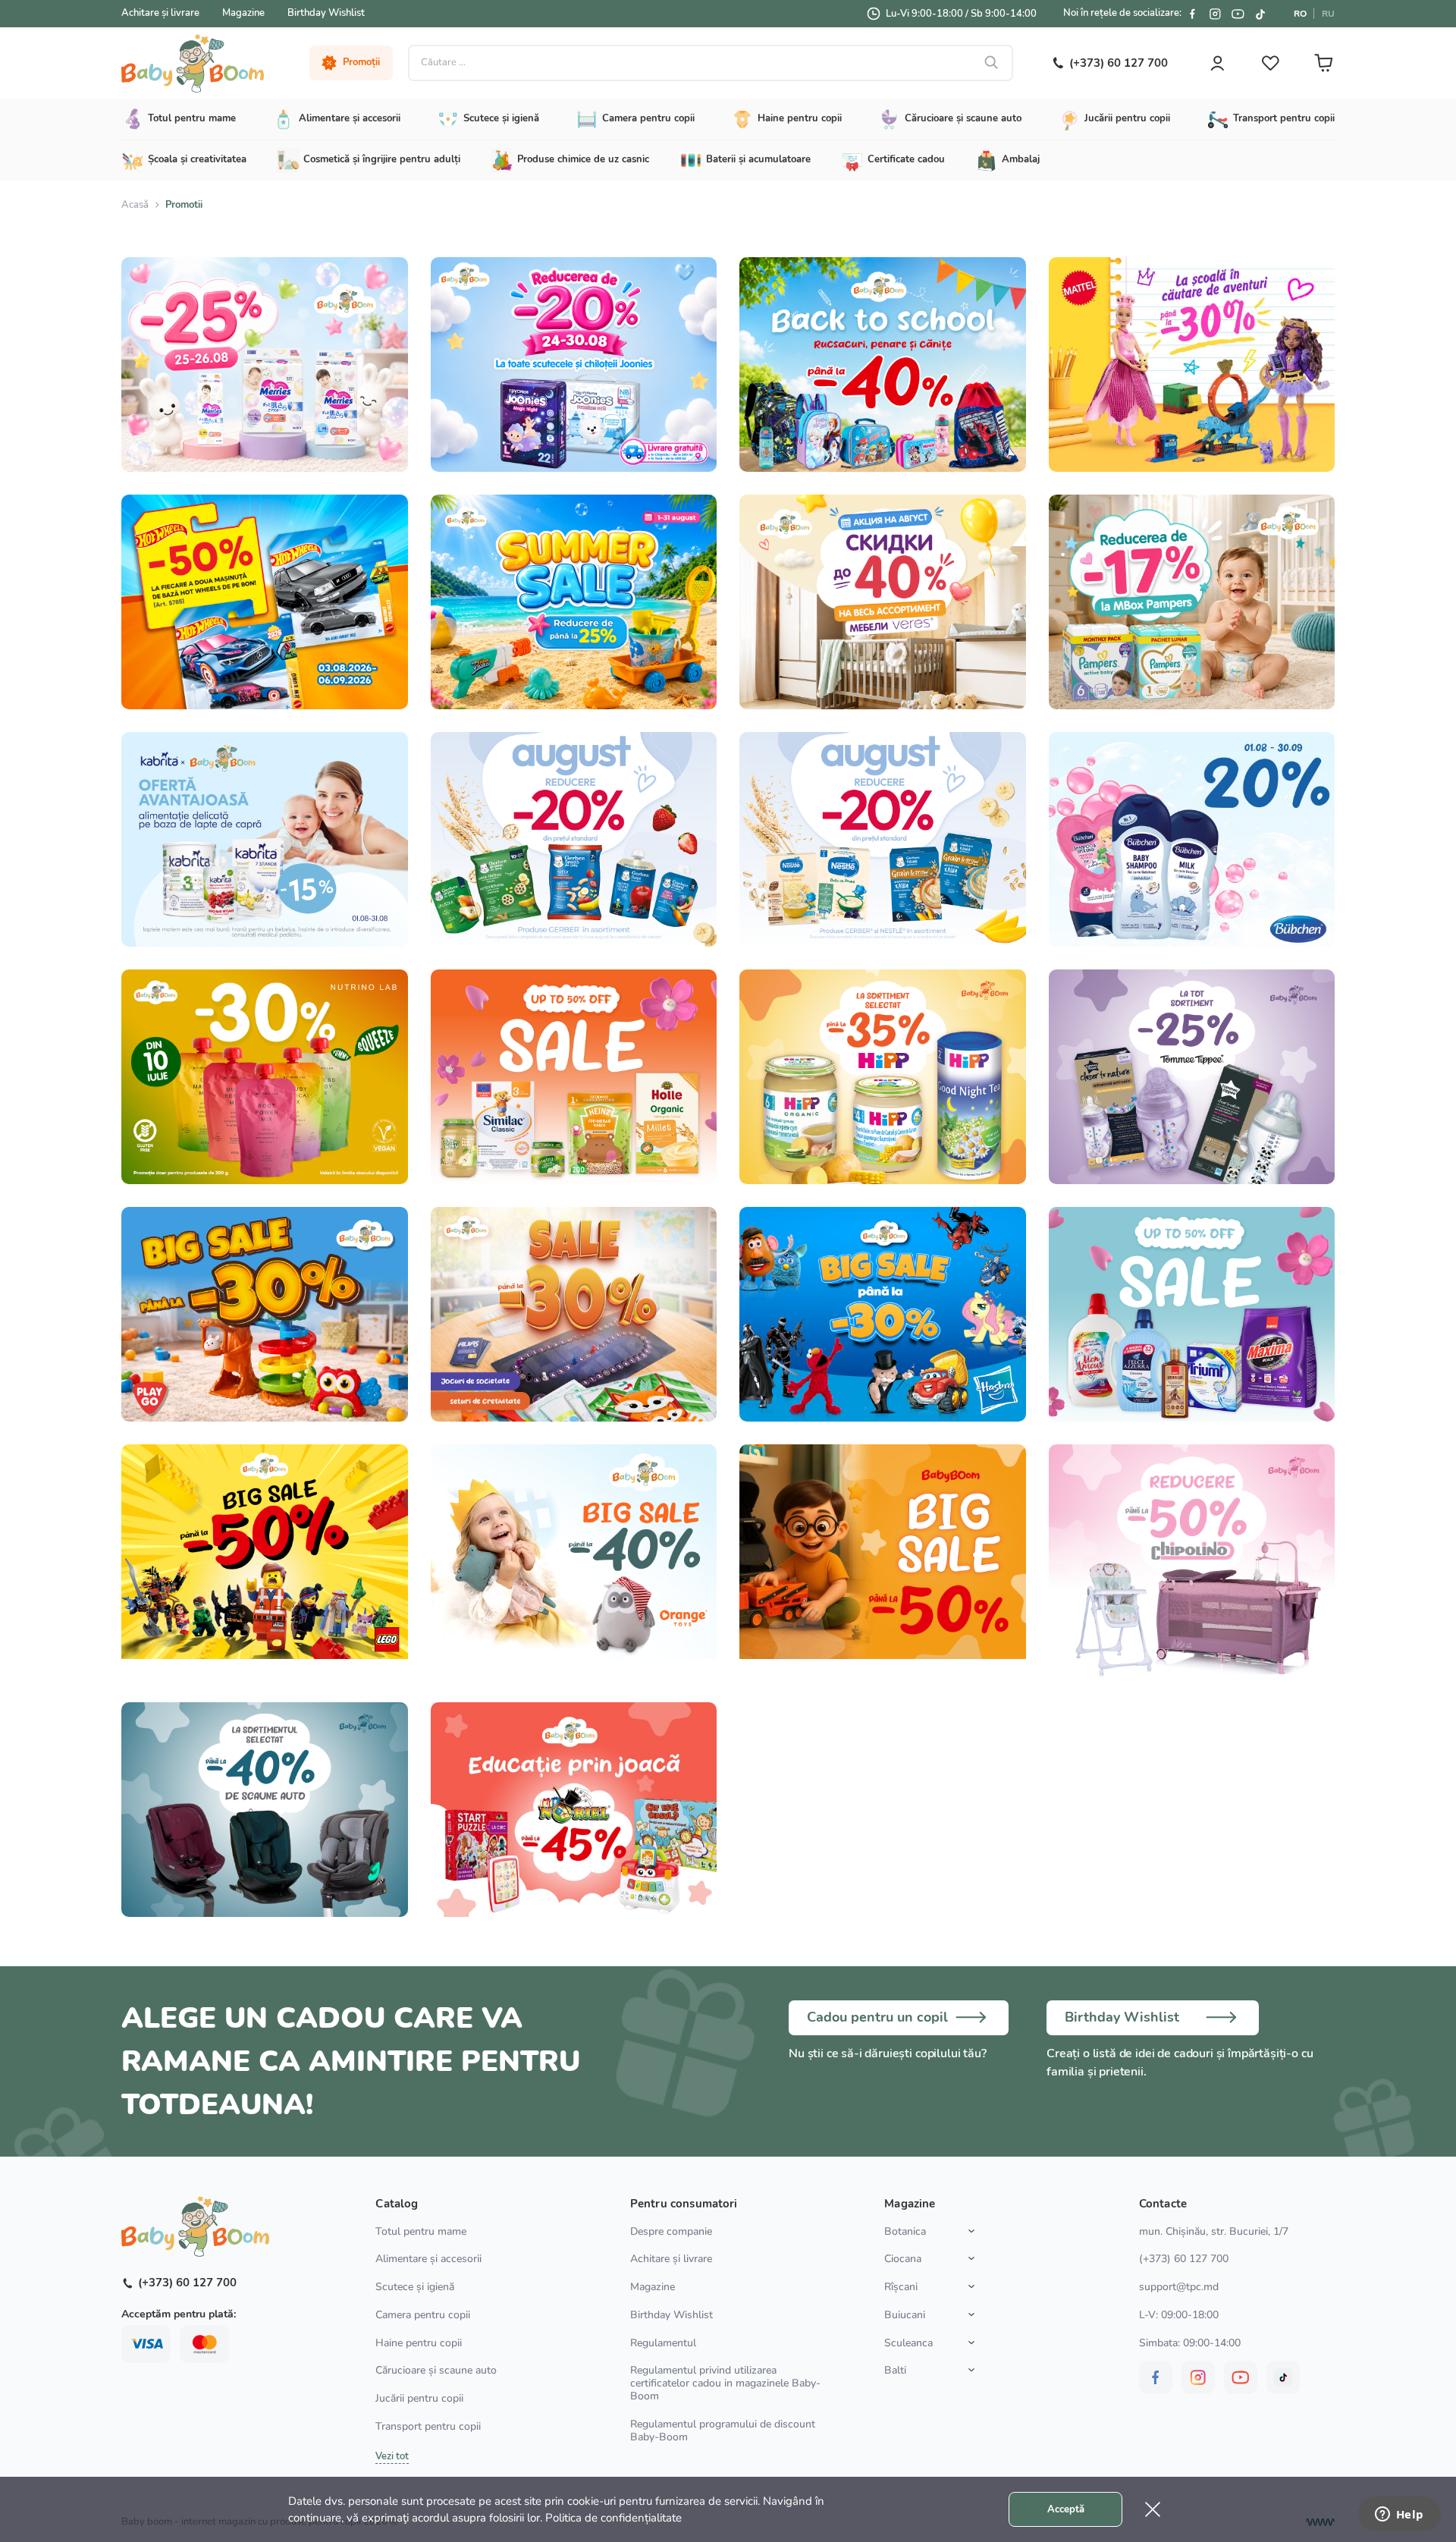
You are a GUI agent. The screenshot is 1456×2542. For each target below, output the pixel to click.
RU (1328, 14)
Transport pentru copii (428, 2426)
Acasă (135, 205)
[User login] (1217, 63)
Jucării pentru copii (419, 2398)
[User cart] (1323, 63)
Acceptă (1066, 2509)
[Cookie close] (1153, 2509)
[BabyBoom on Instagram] (1215, 14)
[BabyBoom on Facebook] (1192, 14)
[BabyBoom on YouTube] (1238, 14)
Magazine (243, 13)
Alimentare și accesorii (428, 2259)
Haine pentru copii (419, 2343)
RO (1300, 14)
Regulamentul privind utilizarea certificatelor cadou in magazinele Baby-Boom (725, 2383)
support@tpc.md (1179, 2287)
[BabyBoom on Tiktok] (1260, 14)
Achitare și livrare (160, 13)
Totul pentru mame (421, 2231)
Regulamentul (663, 2343)
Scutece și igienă (415, 2287)
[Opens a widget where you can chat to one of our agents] (1399, 2515)
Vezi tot (392, 2456)
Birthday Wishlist (326, 13)
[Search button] (992, 63)
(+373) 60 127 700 (1184, 2259)
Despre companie (671, 2231)
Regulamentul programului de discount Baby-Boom (723, 2430)
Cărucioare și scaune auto (436, 2370)
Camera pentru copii (423, 2315)
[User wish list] (1270, 63)
